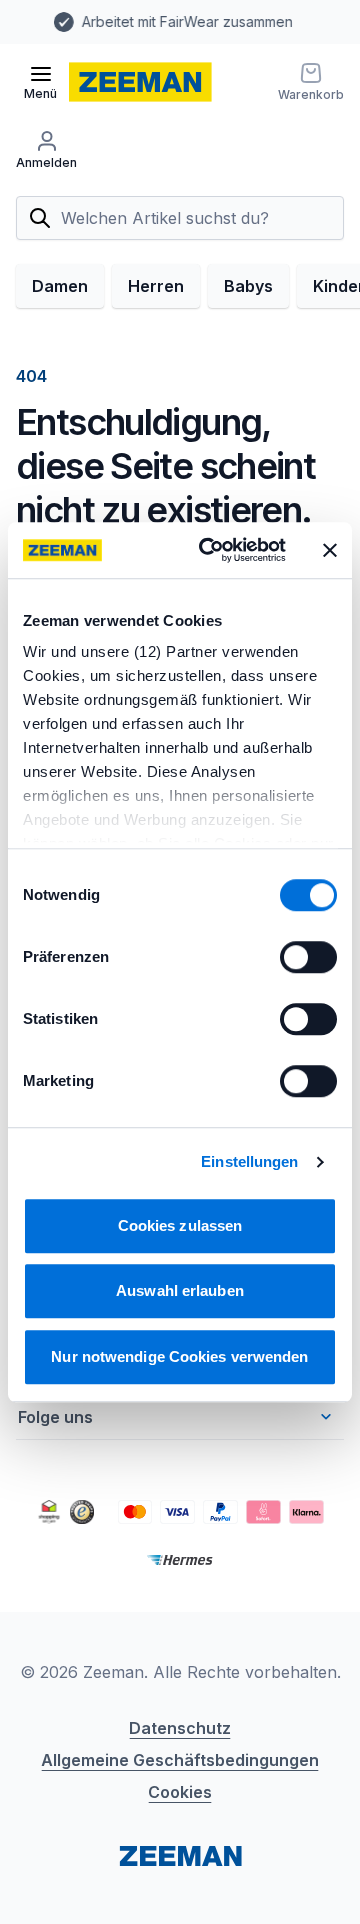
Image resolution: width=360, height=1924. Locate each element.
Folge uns (55, 1417)
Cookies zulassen (180, 1225)
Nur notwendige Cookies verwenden (179, 1356)
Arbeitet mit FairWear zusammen (155, 21)
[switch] (308, 957)
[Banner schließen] (330, 550)
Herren (156, 286)
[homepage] (140, 82)
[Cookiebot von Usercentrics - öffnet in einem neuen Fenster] (211, 550)
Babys (248, 286)
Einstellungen (249, 1161)
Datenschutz (180, 1728)
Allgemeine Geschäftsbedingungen (180, 1760)
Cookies (180, 1792)
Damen (60, 286)
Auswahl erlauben (180, 1290)
